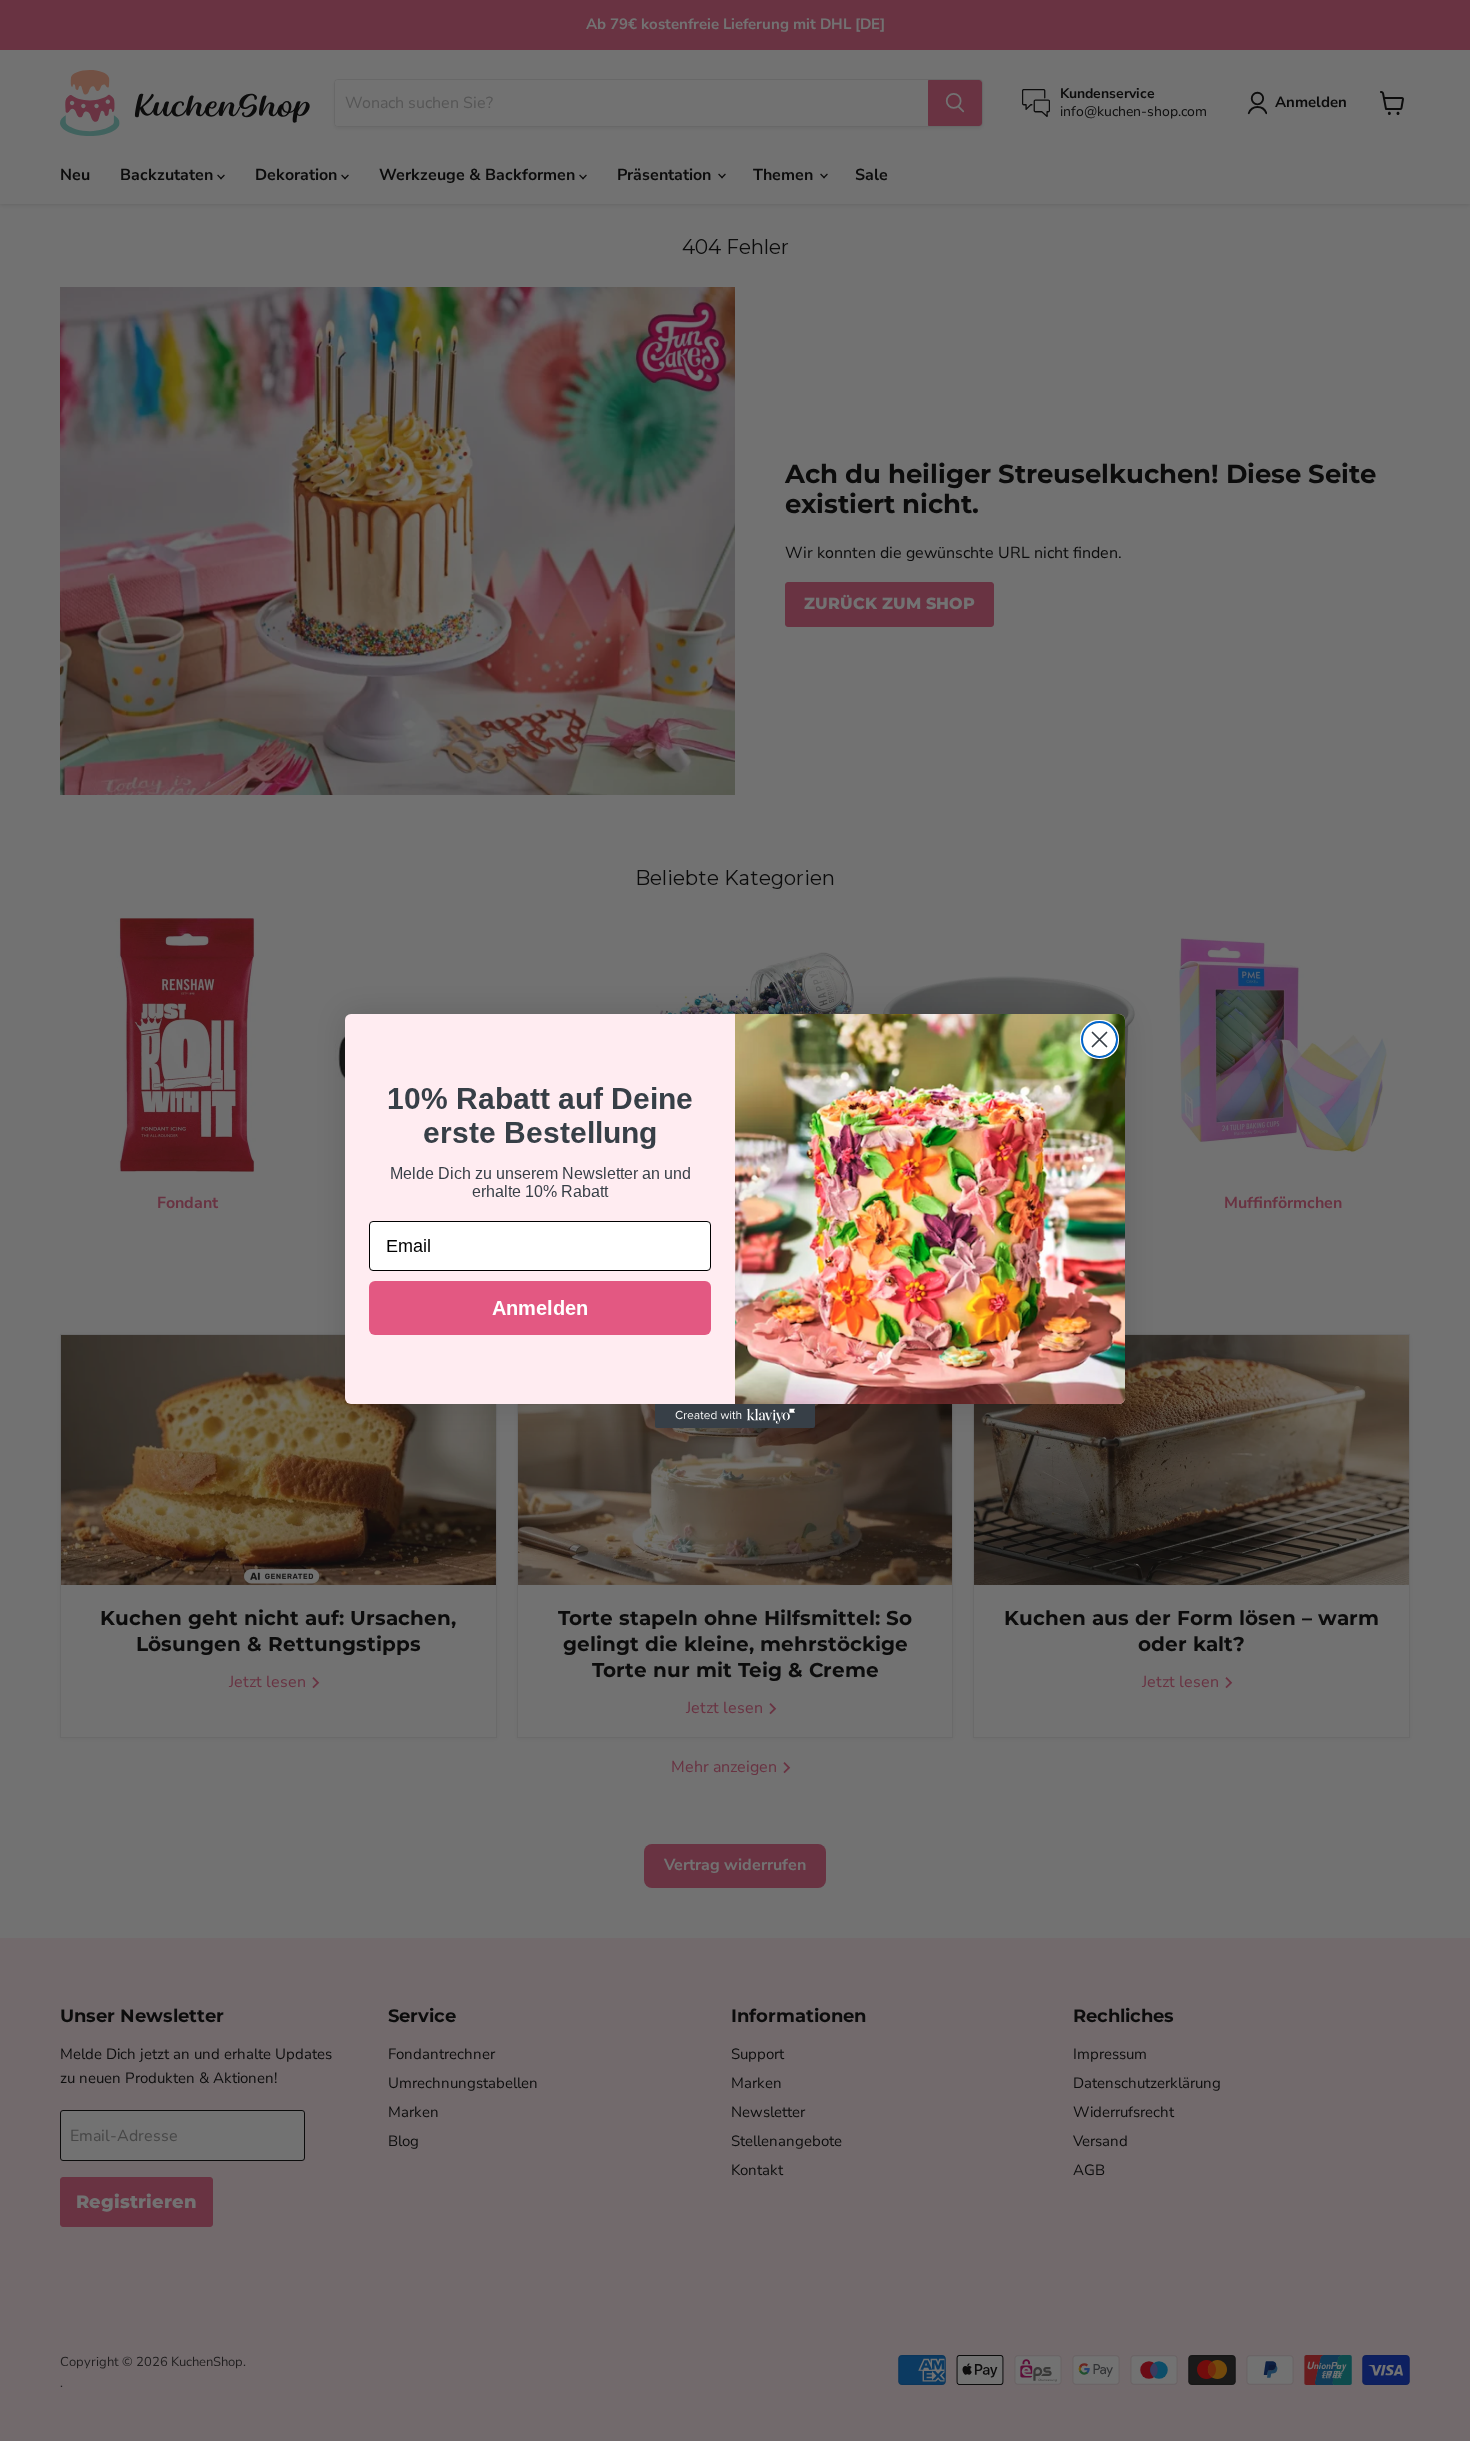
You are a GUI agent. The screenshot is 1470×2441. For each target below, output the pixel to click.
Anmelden (540, 1308)
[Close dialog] (1099, 1039)
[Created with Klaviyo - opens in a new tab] (735, 1416)
